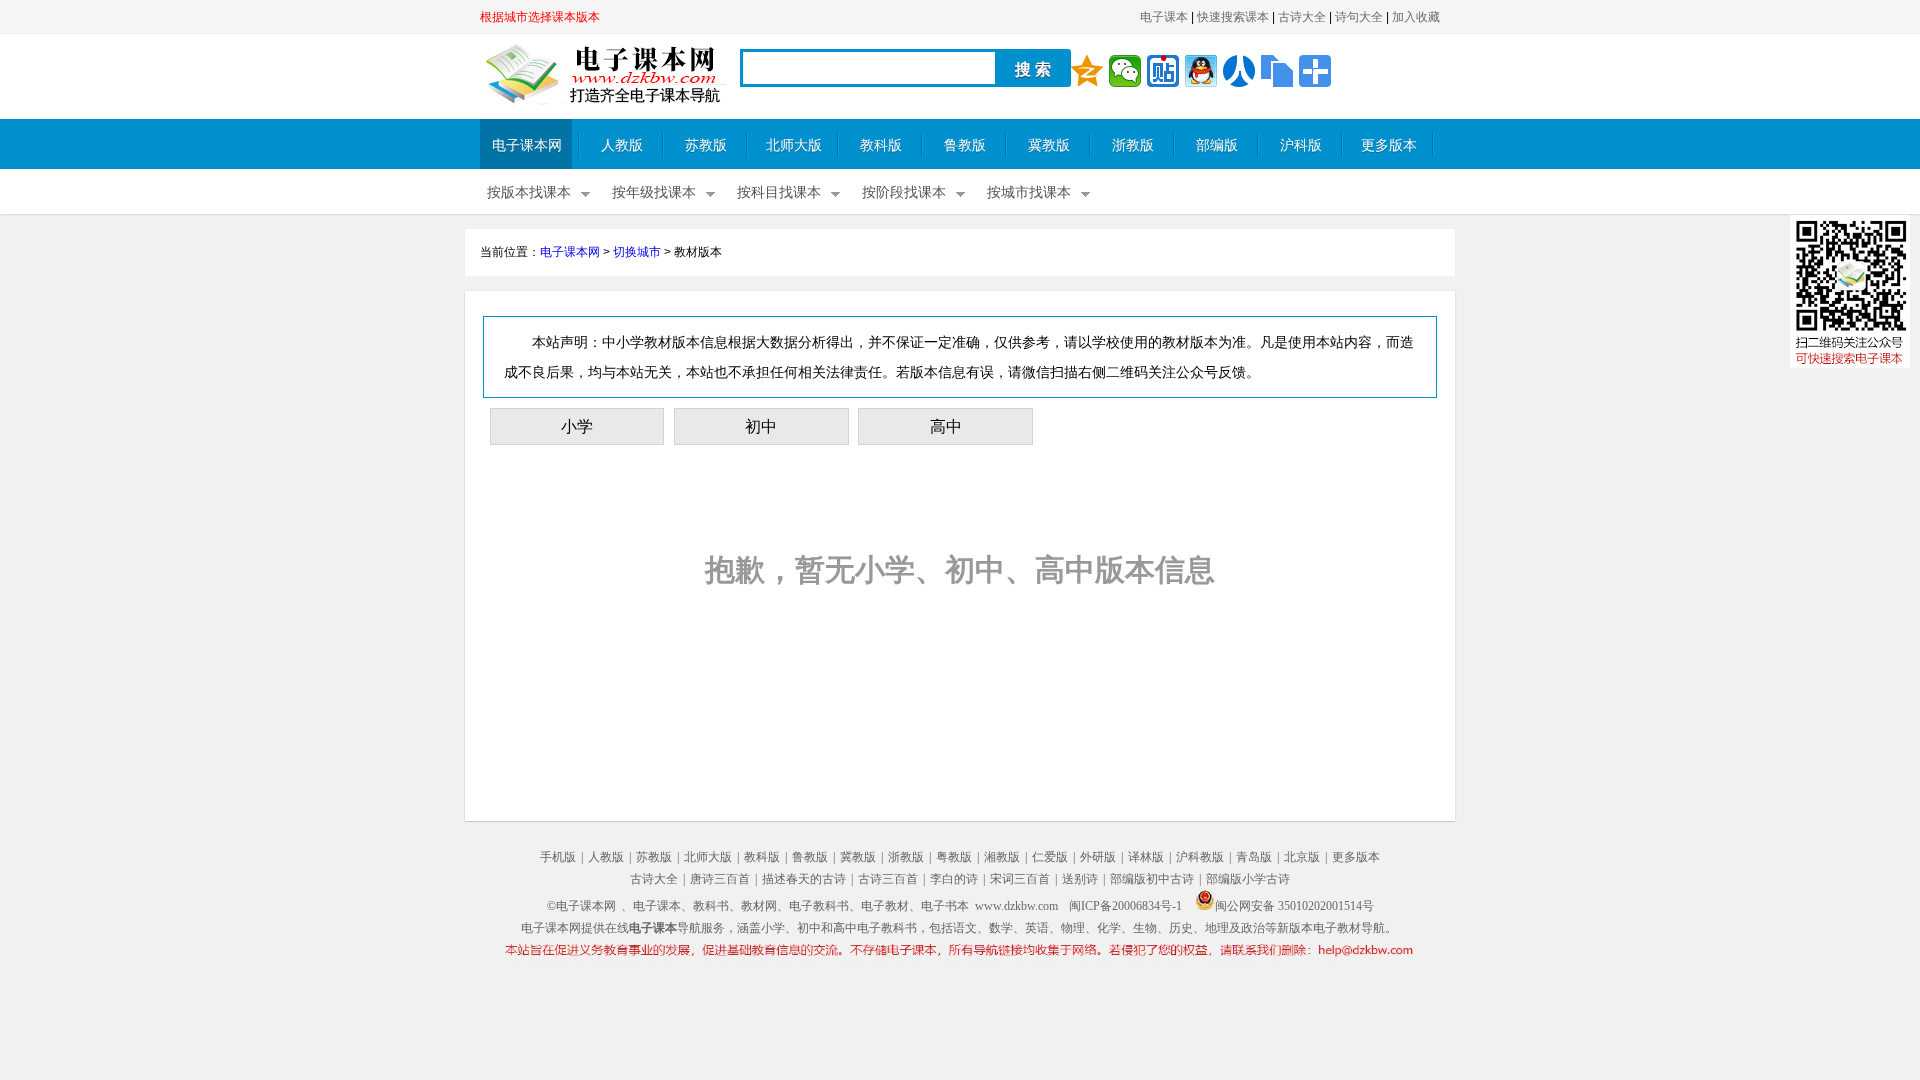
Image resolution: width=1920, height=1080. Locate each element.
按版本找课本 (529, 192)
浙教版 (1133, 145)
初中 (761, 426)
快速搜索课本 (1233, 17)
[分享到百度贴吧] (1163, 71)
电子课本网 (527, 145)
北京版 (1302, 857)
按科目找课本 (779, 192)
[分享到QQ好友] (1201, 71)
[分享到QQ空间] (1087, 71)
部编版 (1217, 145)
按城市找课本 (1029, 192)
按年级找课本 (654, 192)
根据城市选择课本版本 (540, 17)
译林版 (1146, 857)
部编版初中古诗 (1152, 879)
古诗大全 (1302, 17)
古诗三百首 (888, 879)
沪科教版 (1200, 857)
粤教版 (954, 857)
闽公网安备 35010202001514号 (1294, 906)
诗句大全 (1359, 17)
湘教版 (1002, 857)
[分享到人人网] (1239, 71)
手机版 (558, 857)
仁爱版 (1050, 857)
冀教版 (1049, 145)
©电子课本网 (581, 906)
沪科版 (1301, 145)
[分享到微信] (1125, 71)
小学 (577, 426)
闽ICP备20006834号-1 (1125, 906)
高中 (946, 426)
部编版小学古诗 (1248, 879)
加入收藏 (1416, 17)
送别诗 (1080, 879)
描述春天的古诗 (804, 879)
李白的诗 (954, 879)
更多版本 (1389, 145)
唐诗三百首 (720, 879)
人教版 (622, 145)
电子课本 (1164, 17)
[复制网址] (1277, 71)
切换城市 (637, 252)
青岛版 (1254, 857)
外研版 (1098, 857)
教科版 (881, 145)
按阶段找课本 (904, 192)
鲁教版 (965, 145)
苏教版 (706, 145)
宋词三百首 (1020, 879)
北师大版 (794, 145)
